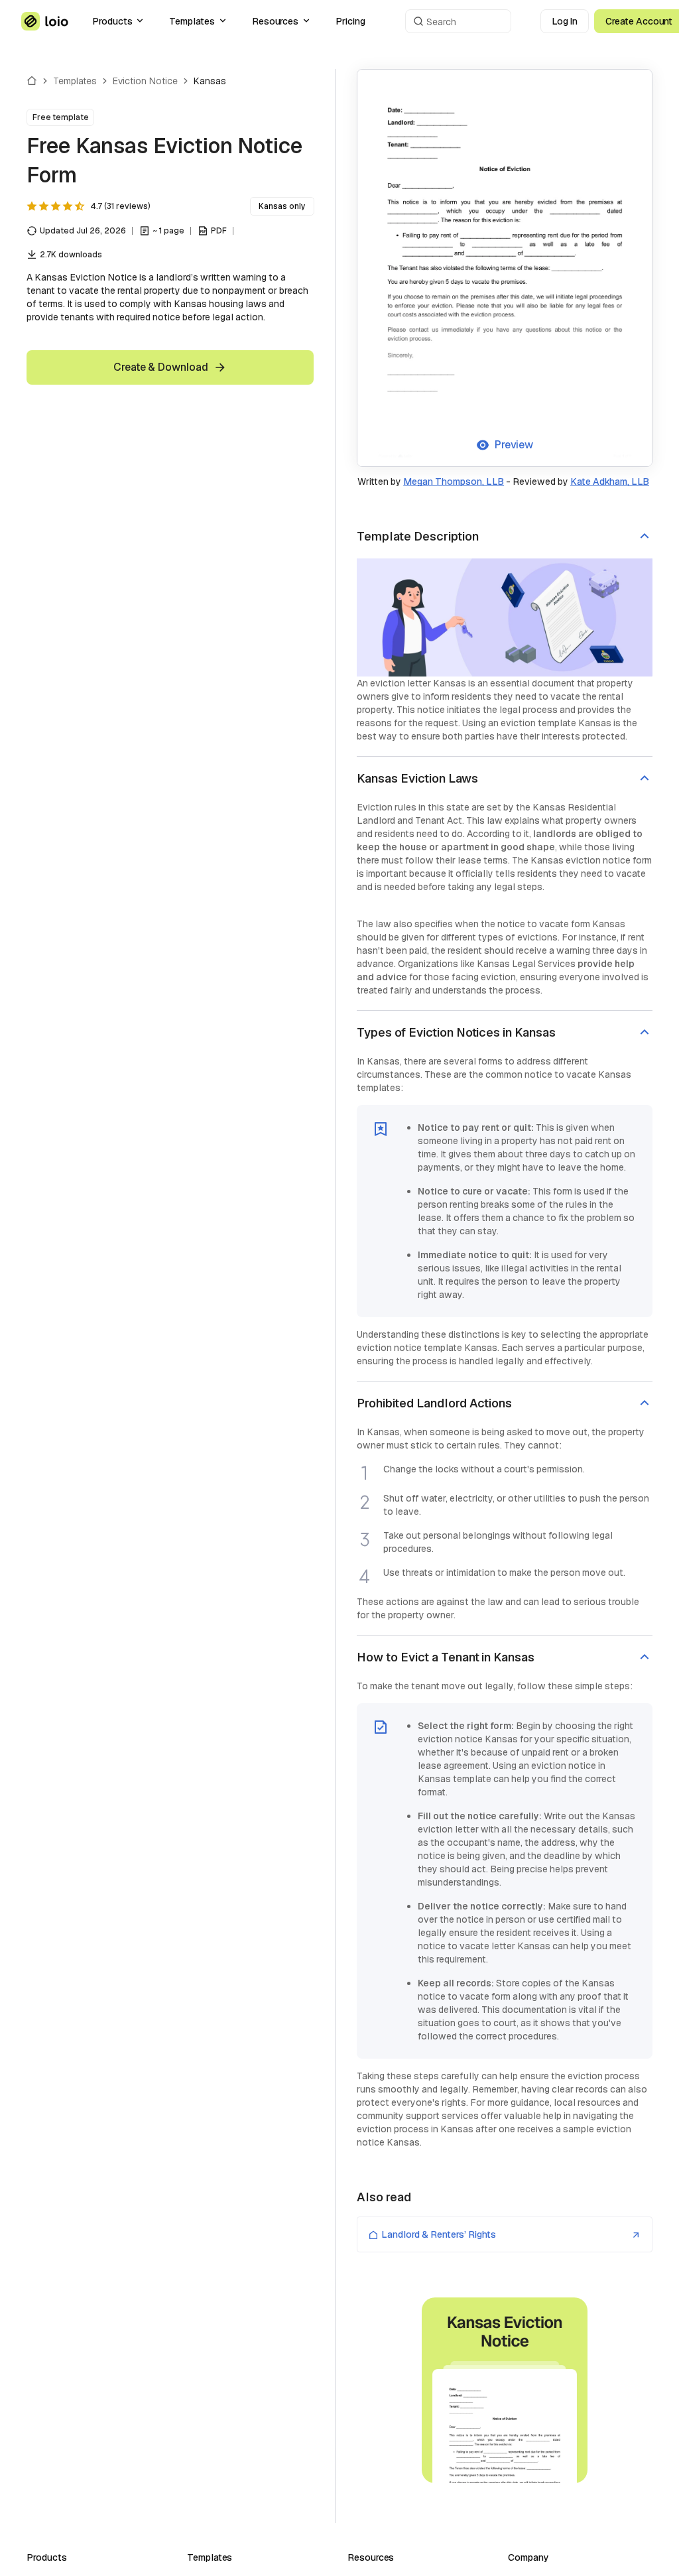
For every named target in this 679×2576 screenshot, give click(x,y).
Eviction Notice (145, 81)
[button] (505, 537)
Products (112, 21)
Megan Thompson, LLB (454, 482)
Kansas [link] (210, 81)
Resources (275, 21)
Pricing (350, 21)
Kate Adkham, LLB (610, 482)
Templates (192, 21)
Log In (565, 21)
